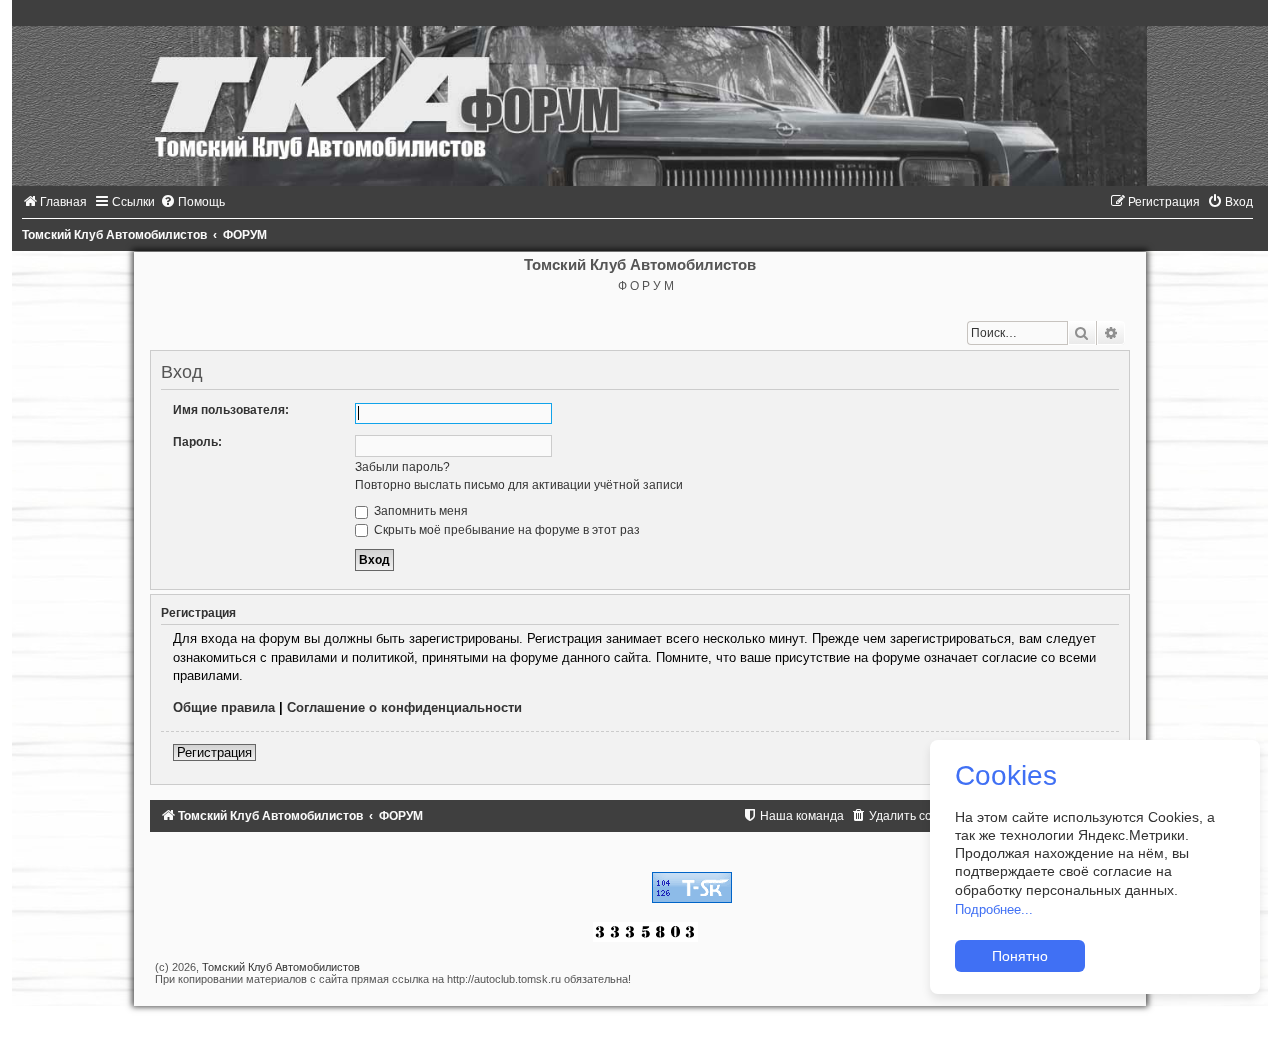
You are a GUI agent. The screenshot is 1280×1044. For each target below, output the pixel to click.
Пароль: (197, 442)
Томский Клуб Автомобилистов (281, 967)
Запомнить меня (419, 511)
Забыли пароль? (402, 467)
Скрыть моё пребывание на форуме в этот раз (505, 530)
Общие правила (224, 707)
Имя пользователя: (231, 410)
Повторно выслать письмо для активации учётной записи (519, 485)
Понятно (1020, 956)
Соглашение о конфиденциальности (404, 707)
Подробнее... (994, 909)
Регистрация (214, 752)
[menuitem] (54, 202)
